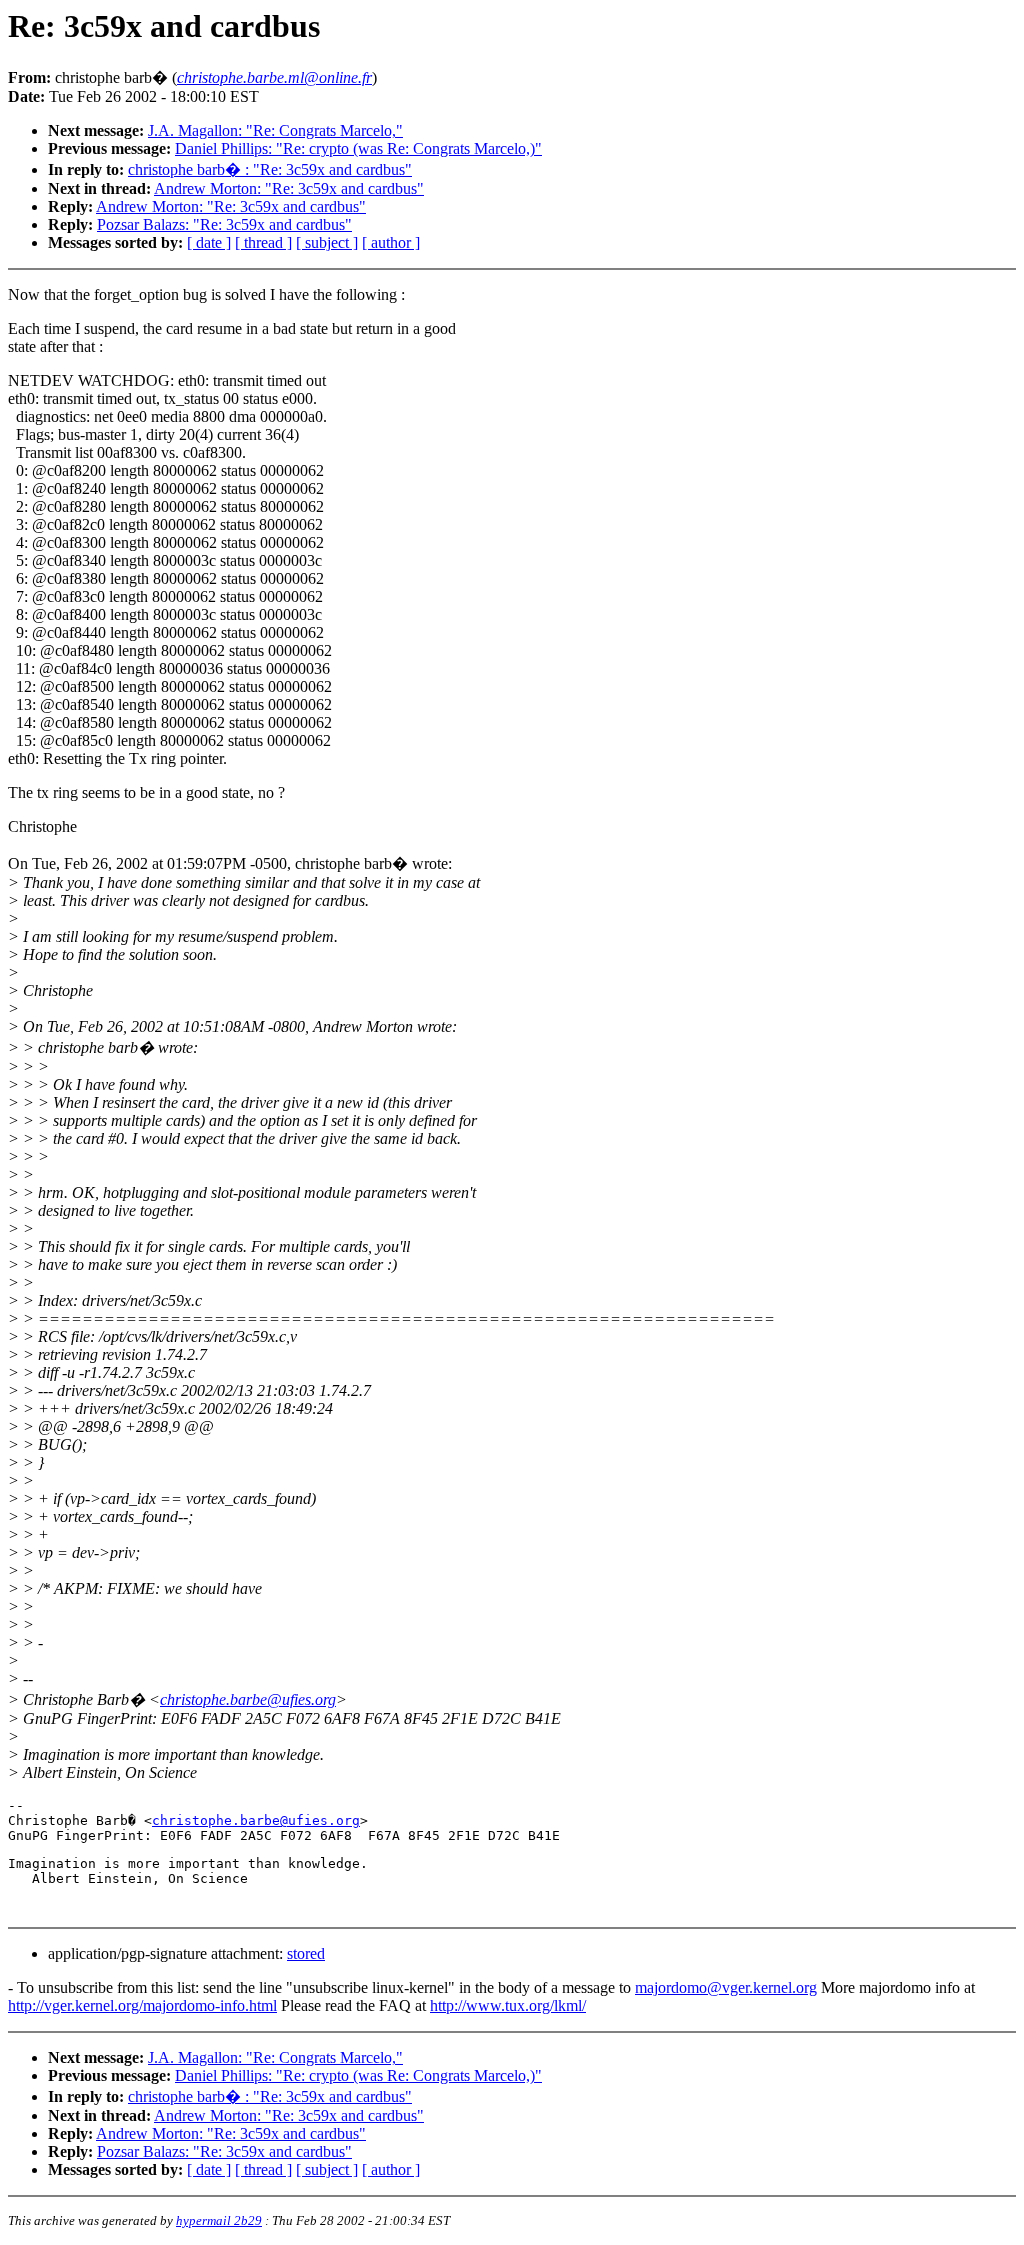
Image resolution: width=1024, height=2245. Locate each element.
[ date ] (209, 242)
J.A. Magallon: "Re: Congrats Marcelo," (275, 130)
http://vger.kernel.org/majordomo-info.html (142, 2005)
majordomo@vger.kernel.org (726, 1987)
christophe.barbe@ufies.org (248, 1699)
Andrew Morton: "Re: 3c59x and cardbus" (289, 188)
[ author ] (391, 242)
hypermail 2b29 (219, 2220)
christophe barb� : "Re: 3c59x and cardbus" (270, 169)
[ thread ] (263, 242)
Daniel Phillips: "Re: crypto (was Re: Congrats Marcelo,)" (358, 148)
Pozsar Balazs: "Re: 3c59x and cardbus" (224, 224)
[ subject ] (327, 242)
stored (306, 1953)
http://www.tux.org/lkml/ (508, 2005)
